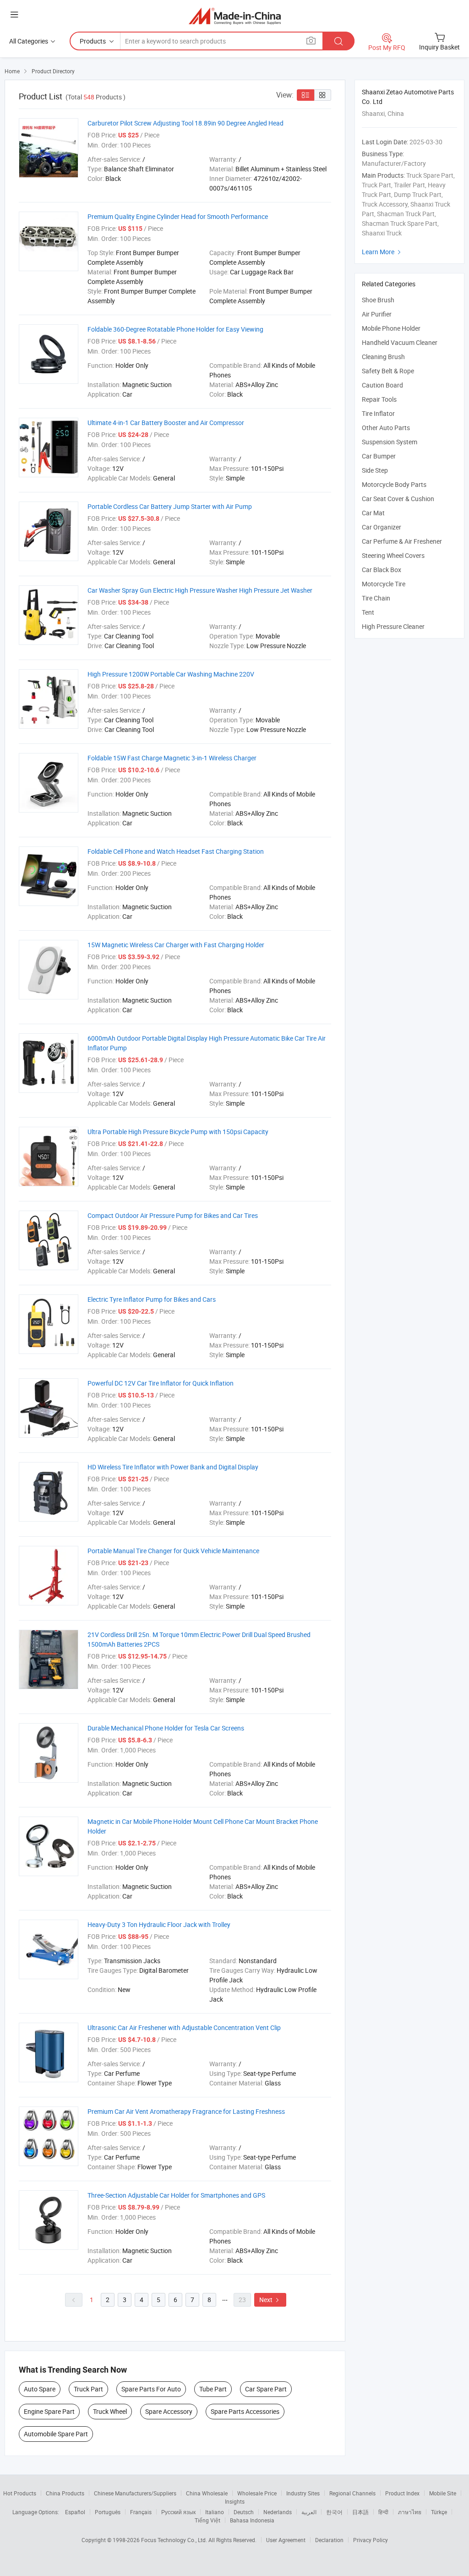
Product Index (402, 2493)
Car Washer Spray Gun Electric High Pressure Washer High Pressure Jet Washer (200, 590)
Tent (368, 612)
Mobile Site (443, 2493)
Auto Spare (40, 2389)
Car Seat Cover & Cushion (398, 499)
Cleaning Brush (383, 357)
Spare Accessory (169, 2411)
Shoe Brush (378, 300)
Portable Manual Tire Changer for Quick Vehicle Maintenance (173, 1551)
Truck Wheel (110, 2411)
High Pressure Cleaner (393, 626)
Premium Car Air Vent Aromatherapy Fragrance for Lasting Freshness (186, 2111)
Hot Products (20, 2493)
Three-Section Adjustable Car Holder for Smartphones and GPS (176, 2195)
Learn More (382, 252)
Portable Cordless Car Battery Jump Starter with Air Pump (170, 506)
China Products (65, 2493)
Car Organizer (382, 527)
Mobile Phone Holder (391, 328)
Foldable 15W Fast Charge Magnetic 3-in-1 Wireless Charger (172, 758)
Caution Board (382, 385)
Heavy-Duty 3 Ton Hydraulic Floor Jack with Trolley (159, 1924)
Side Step (375, 470)
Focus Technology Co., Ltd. (175, 2540)
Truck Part (88, 2389)
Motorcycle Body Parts (394, 484)
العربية (309, 2512)
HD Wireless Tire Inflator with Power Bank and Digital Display (173, 1467)
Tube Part (213, 2389)
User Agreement (286, 2540)
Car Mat (373, 513)
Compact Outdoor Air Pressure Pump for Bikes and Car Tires (173, 1215)
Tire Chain (376, 598)
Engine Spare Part (49, 2411)
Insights (235, 2501)
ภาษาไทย (410, 2512)
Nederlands (278, 2512)
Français (141, 2512)
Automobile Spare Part (56, 2434)
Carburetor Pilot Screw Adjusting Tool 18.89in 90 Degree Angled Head (185, 123)
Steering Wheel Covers (393, 555)
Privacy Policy (371, 2540)
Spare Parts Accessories (245, 2411)
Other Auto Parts (386, 428)
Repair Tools (379, 399)
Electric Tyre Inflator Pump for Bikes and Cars (152, 1299)
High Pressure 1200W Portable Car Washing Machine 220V (171, 674)
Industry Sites (303, 2493)
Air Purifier (377, 314)
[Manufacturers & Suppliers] (235, 16)
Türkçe (439, 2512)
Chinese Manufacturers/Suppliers (135, 2493)
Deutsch (244, 2512)
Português (108, 2512)
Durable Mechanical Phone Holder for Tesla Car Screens (166, 1728)
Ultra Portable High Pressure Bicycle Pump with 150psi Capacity (178, 1132)
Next (270, 2300)
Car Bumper (379, 456)
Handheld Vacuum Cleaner (400, 342)
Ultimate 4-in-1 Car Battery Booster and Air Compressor (166, 423)
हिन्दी (383, 2512)
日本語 (360, 2512)
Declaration (329, 2540)
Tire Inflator (378, 413)
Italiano (215, 2512)
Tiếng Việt (207, 2520)
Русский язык (178, 2512)
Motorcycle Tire (384, 584)
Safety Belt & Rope (388, 371)
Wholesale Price (257, 2493)
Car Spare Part (266, 2389)
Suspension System (390, 442)
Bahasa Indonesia (252, 2520)
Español (75, 2512)
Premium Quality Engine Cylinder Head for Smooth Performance (178, 216)
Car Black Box (382, 570)
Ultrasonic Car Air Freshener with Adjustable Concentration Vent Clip (184, 2028)
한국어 (334, 2512)
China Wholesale (207, 2493)
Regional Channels (352, 2493)
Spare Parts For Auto (151, 2389)
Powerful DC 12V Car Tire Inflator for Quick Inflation (161, 1383)
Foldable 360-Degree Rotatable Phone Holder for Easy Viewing (175, 329)
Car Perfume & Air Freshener (402, 541)
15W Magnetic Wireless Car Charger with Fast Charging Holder (176, 945)
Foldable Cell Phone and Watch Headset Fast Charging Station (176, 851)
